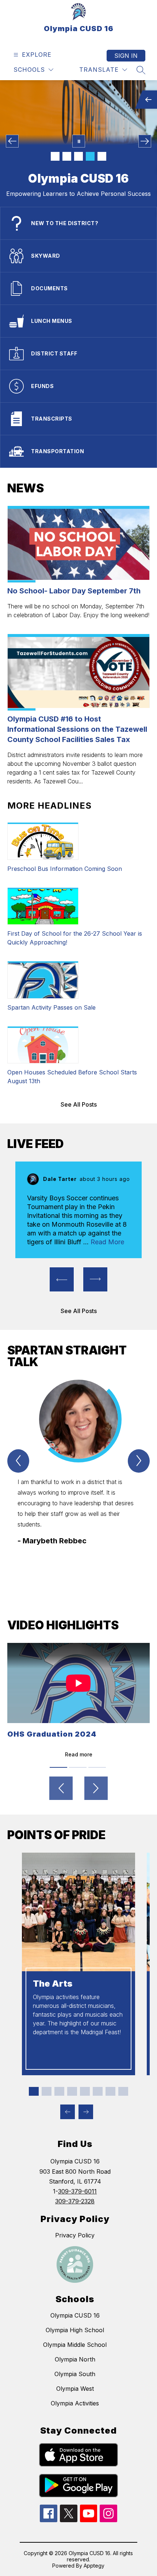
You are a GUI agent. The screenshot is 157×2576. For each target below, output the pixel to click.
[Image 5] (102, 156)
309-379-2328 (75, 2201)
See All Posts (79, 1104)
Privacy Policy (75, 2235)
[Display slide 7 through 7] (110, 2091)
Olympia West (75, 2389)
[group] (78, 1479)
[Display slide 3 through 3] (59, 2091)
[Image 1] (55, 156)
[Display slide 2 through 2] (47, 2091)
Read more (79, 1754)
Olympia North (75, 2359)
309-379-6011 (77, 2191)
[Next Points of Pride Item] (86, 2112)
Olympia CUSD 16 (75, 2315)
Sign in (126, 56)
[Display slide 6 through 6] (98, 2091)
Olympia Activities (75, 2403)
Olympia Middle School (75, 2345)
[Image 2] (67, 156)
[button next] (95, 1279)
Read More (107, 1242)
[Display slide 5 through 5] (85, 2091)
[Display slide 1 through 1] (34, 2091)
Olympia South (75, 2374)
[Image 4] (90, 156)
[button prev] (62, 1279)
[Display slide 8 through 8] (123, 2091)
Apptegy (94, 2566)
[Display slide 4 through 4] (72, 2091)
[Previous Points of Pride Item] (68, 2112)
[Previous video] (61, 1788)
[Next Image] (145, 141)
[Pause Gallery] (79, 141)
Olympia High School (75, 2330)
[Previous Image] (12, 141)
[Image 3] (78, 156)
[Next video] (96, 1788)
